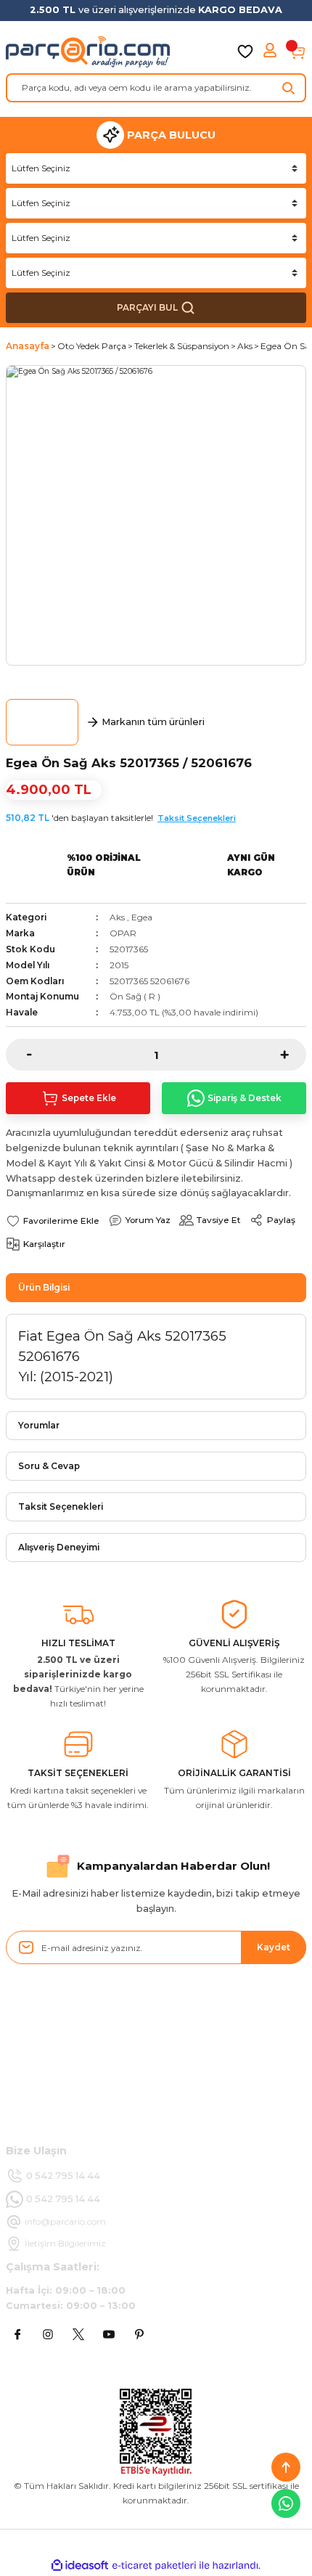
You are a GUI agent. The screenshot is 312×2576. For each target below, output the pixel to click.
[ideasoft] (80, 2566)
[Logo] (88, 52)
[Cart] (297, 52)
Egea (142, 917)
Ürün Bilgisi (44, 1287)
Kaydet (274, 1947)
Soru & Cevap (49, 1466)
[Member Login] (271, 52)
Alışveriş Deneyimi (59, 1547)
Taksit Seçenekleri (197, 818)
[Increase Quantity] (293, 1055)
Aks (117, 917)
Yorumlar (39, 1425)
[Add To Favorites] (53, 1220)
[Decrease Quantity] (19, 1055)
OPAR (123, 933)
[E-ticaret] (154, 2565)
